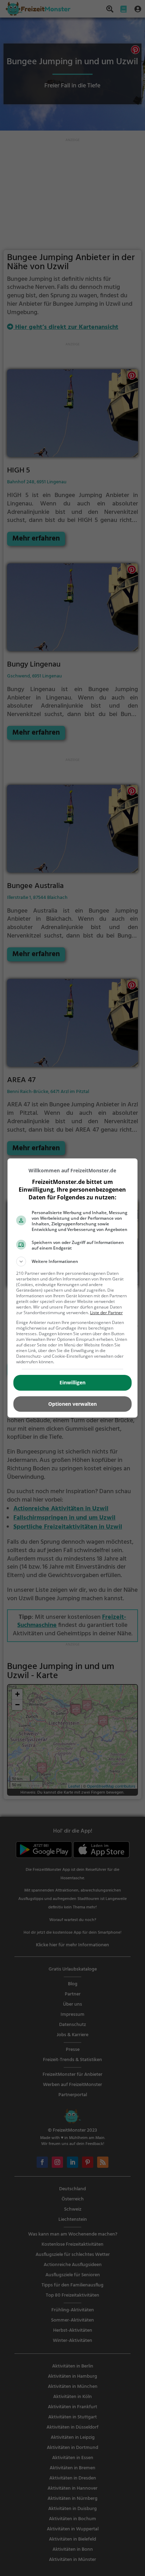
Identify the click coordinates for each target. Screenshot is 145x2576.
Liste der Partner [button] (106, 1313)
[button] (73, 1261)
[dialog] (73, 1288)
